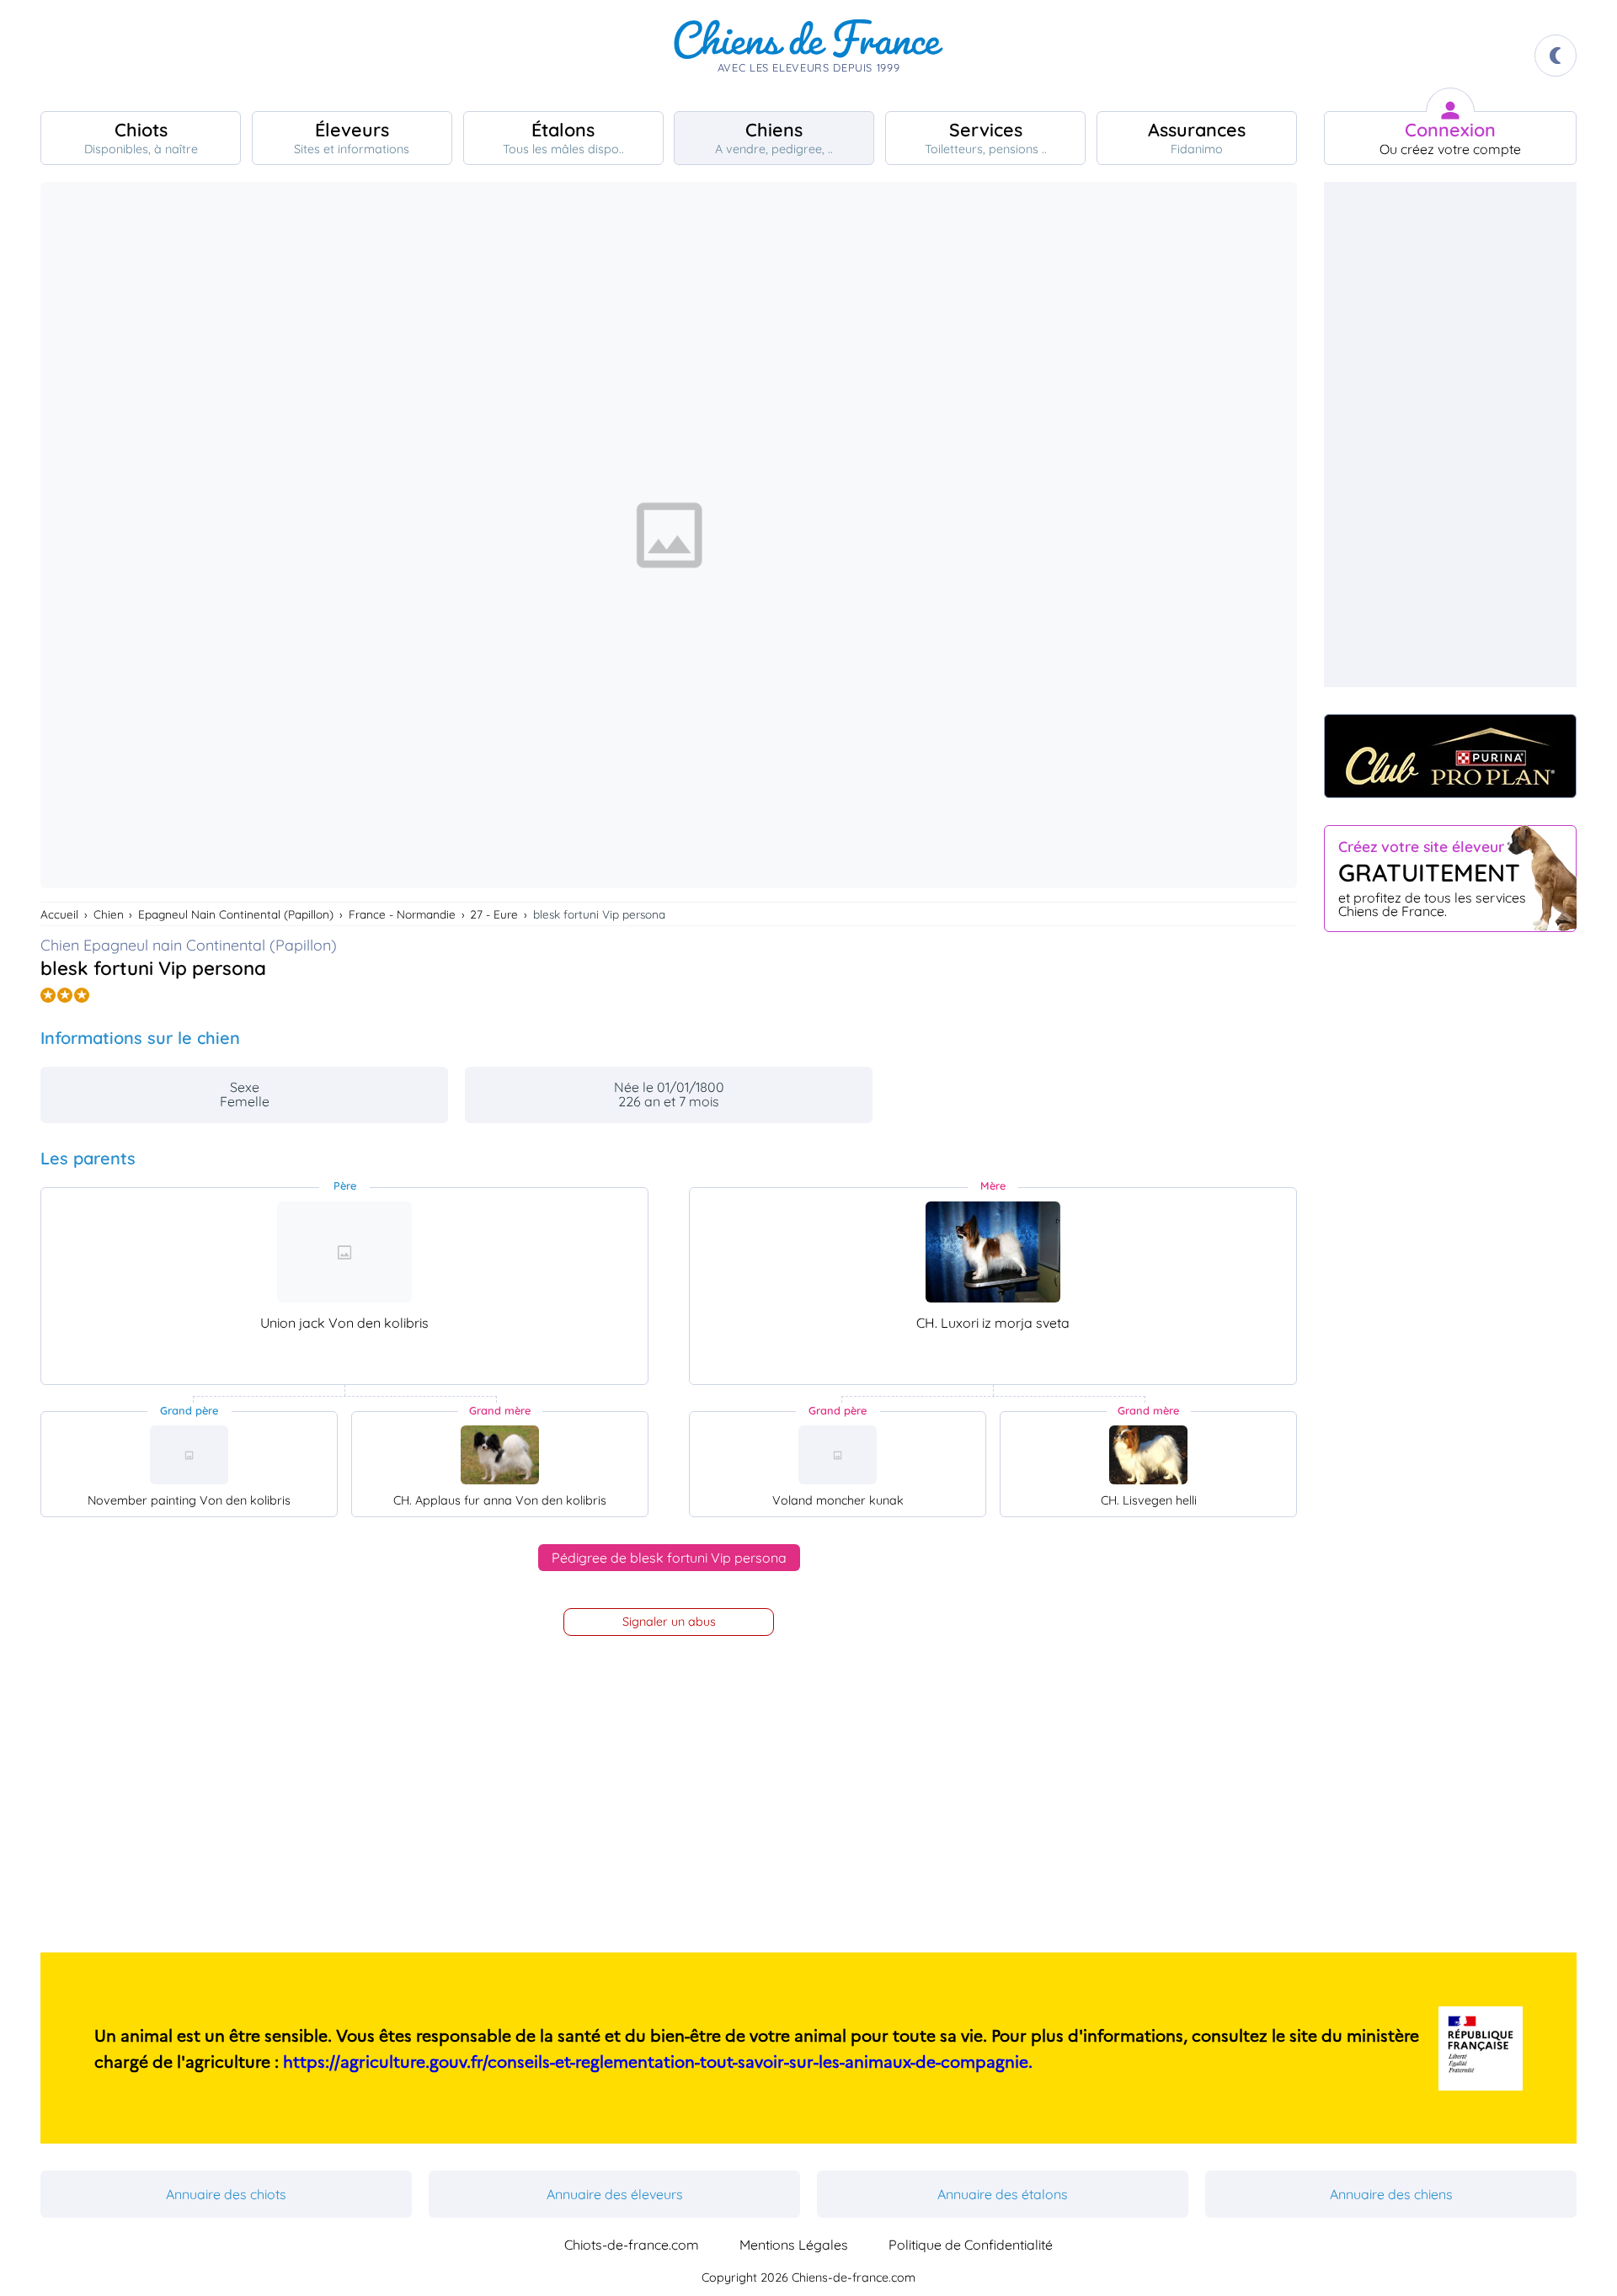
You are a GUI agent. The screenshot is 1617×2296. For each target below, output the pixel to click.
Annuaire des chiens (1391, 2194)
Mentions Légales (794, 2245)
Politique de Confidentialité (971, 2245)
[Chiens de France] (808, 56)
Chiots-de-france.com (632, 2245)
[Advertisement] (1450, 434)
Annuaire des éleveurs (615, 2194)
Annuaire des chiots (226, 2194)
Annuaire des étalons (1003, 2194)
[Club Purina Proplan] (1450, 756)
